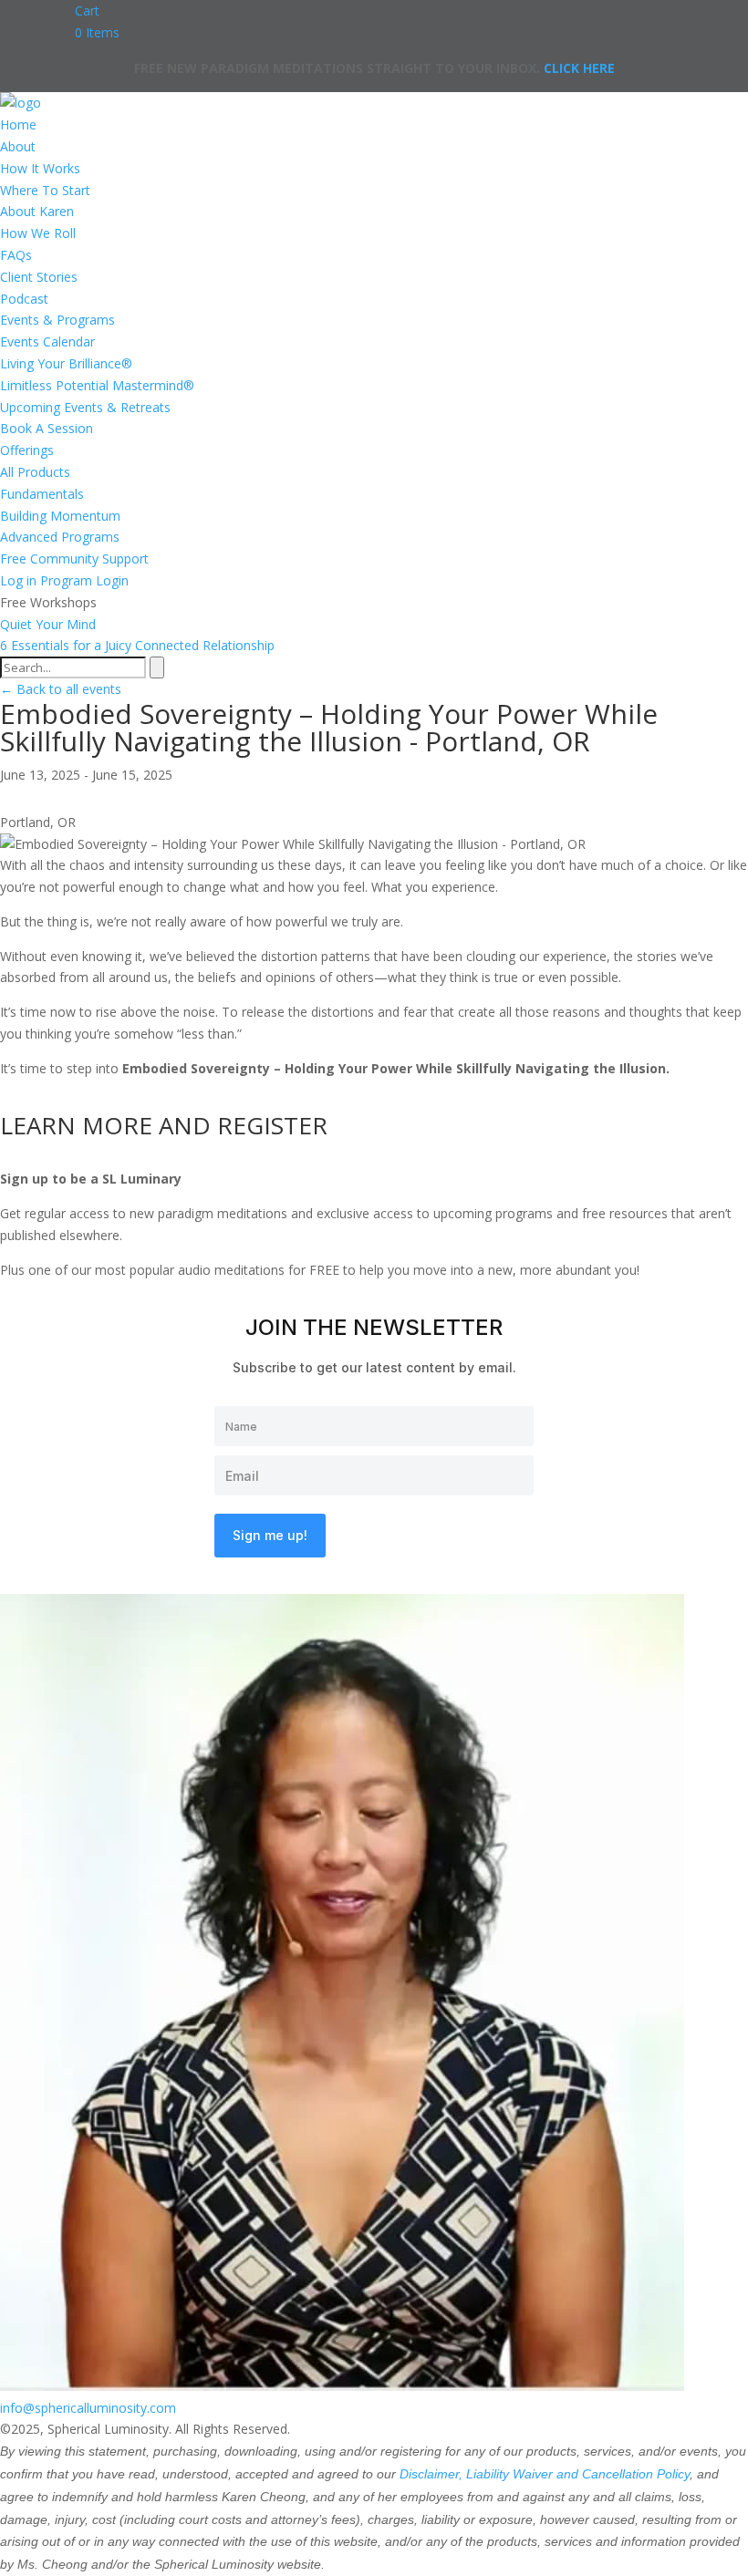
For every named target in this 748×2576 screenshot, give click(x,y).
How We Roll (38, 233)
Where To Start (45, 190)
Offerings (27, 450)
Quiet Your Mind (48, 624)
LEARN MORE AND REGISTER (164, 1125)
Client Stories (39, 277)
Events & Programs (57, 320)
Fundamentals (42, 494)
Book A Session (47, 428)
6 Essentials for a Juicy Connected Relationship (137, 645)
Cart (87, 10)
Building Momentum (60, 516)
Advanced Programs (60, 537)
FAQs (16, 255)
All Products (35, 472)
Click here (579, 68)
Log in (18, 580)
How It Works (40, 168)
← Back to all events (61, 689)
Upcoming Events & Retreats (85, 407)
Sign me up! (270, 1535)
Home (18, 124)
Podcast (24, 299)
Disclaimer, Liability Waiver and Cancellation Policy (545, 2474)
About (18, 146)
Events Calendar (47, 341)
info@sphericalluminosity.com (88, 2408)
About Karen (37, 211)
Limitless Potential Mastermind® (97, 385)
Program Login (84, 580)
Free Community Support (74, 559)
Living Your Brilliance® (66, 363)
